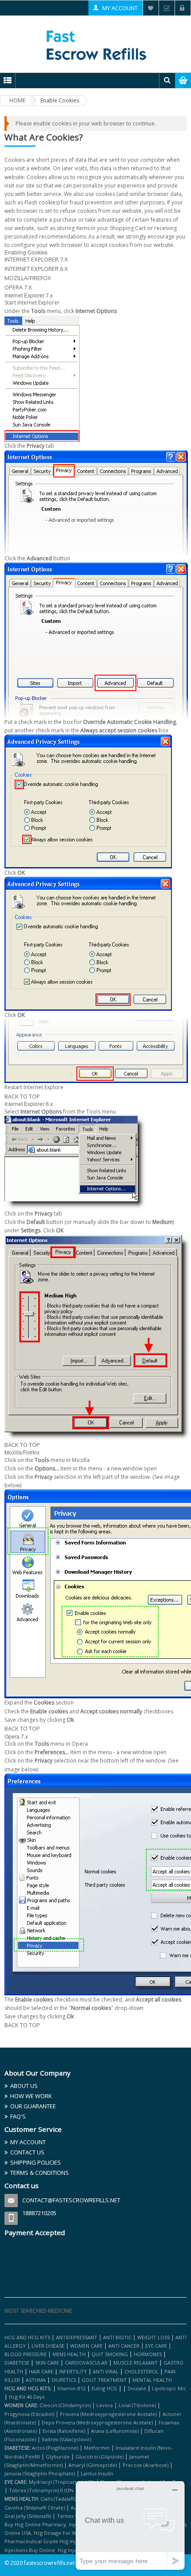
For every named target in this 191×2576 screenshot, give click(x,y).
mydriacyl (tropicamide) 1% (62, 2482)
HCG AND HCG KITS (27, 2337)
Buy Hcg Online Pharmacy (35, 2524)
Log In (183, 8)
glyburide (58, 2457)
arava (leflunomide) (115, 2431)
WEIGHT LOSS (153, 2337)
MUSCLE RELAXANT (136, 2363)
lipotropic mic (169, 2388)
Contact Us (27, 2152)
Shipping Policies (36, 2162)
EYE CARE (156, 2346)
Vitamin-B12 (72, 2388)
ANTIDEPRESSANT (77, 2337)
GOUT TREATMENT (104, 2380)
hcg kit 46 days (27, 2397)
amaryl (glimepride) (93, 2465)
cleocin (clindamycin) (65, 2405)
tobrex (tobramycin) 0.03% (41, 2490)
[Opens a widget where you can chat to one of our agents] (130, 2525)
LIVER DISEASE (48, 2346)
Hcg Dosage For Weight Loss (67, 2533)
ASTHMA (36, 2380)
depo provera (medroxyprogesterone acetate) (97, 2422)
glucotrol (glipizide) (99, 2457)
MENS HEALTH (69, 2354)
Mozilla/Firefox (28, 278)
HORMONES (148, 2354)
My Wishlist (151, 8)
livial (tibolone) (137, 2405)
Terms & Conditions (40, 2173)
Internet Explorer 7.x (36, 259)
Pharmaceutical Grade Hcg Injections (49, 2541)
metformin (97, 2448)
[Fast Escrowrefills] (96, 44)
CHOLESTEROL (142, 2371)
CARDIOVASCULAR (86, 2363)
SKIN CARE (47, 2363)
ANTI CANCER (124, 2346)
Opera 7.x (18, 287)
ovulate (137, 2388)
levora (105, 2405)
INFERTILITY (73, 2371)
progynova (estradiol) (29, 2414)
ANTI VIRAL (106, 2371)
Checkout (167, 8)
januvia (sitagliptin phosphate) (40, 2473)
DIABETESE (17, 2363)
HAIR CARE (41, 2371)
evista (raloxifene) (64, 2431)
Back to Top (22, 1096)
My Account (120, 8)
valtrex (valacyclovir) (66, 2439)
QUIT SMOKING (110, 2354)
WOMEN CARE (86, 2346)
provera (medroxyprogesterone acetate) (108, 2414)
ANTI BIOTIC (117, 2337)
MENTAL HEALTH (152, 2380)
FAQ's (18, 2116)
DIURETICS (64, 2380)
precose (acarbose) (145, 2465)
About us (24, 2086)
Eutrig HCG (104, 2388)
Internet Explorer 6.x (36, 269)
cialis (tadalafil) (58, 2499)
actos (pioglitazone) (55, 2448)
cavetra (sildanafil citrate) (35, 2508)
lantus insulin (97, 2473)
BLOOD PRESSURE (26, 2354)
